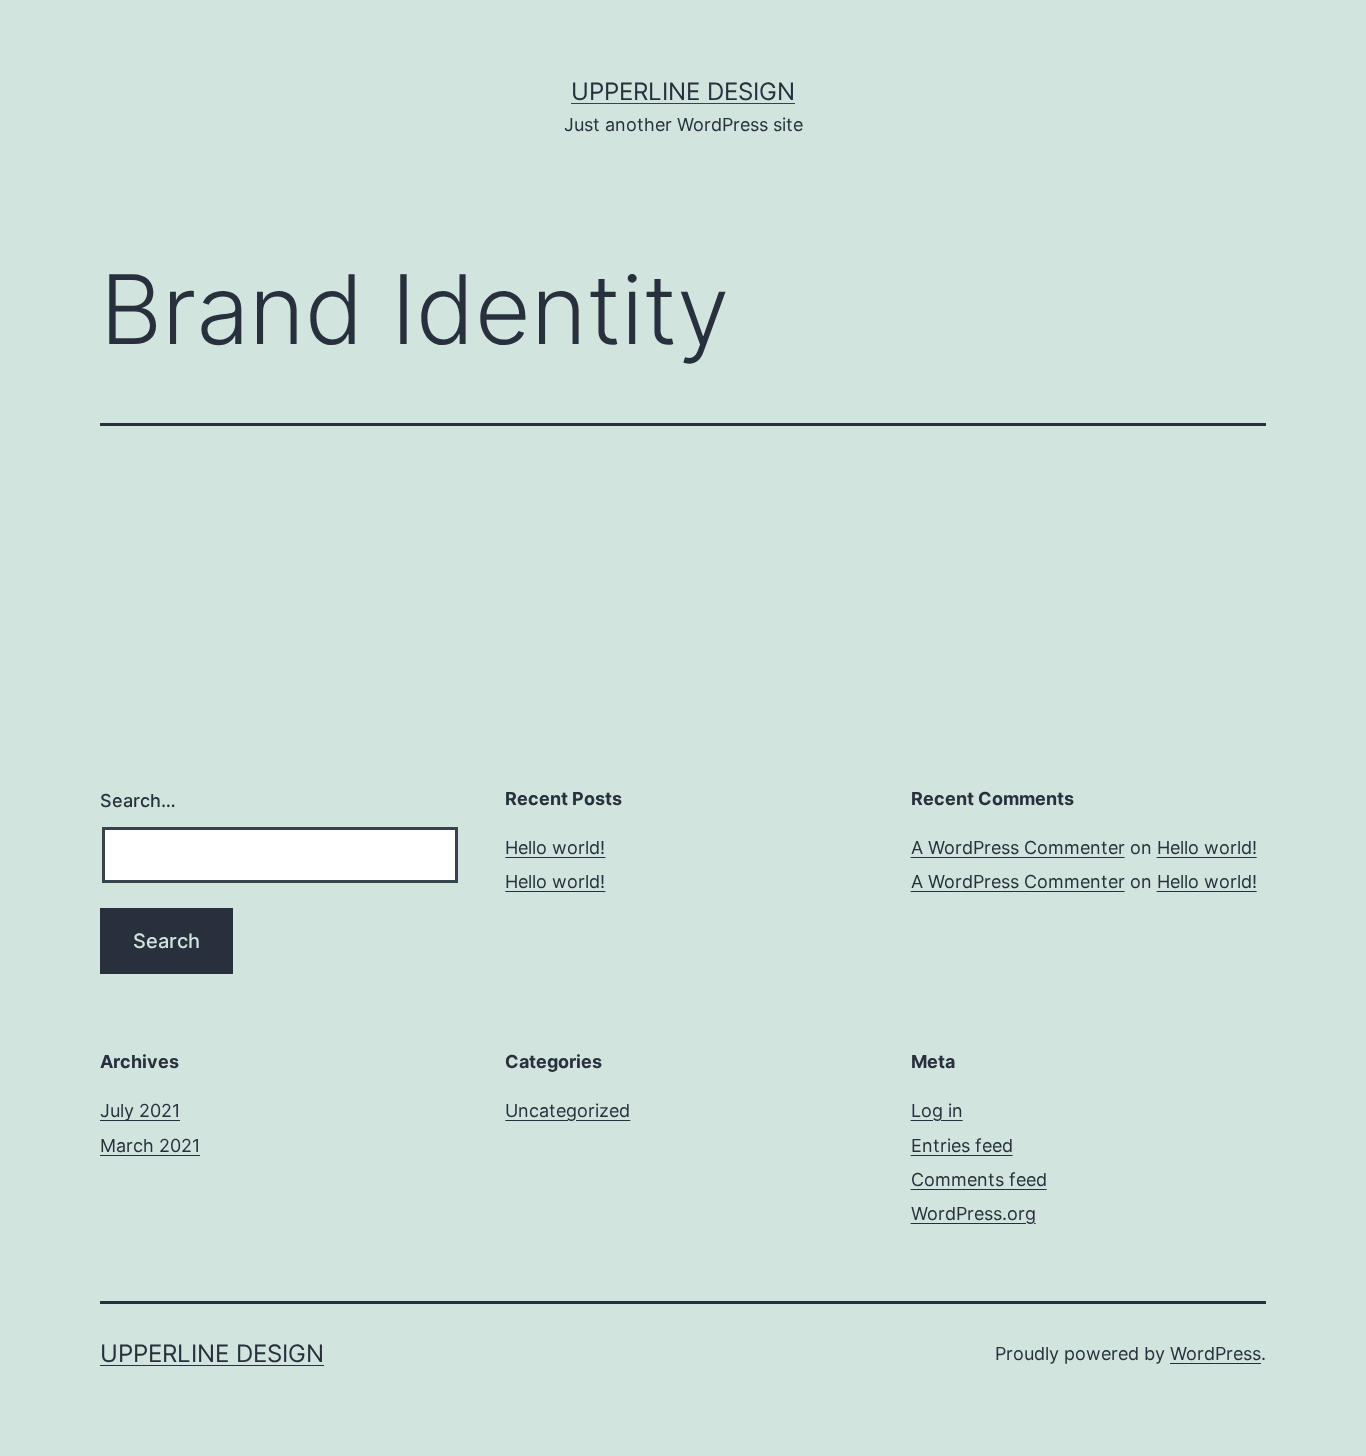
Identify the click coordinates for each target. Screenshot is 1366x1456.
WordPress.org (973, 1213)
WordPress (1215, 1353)
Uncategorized (567, 1110)
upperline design (683, 91)
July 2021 (140, 1110)
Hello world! (555, 847)
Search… (138, 800)
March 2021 (150, 1145)
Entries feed (962, 1145)
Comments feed (979, 1179)
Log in (937, 1110)
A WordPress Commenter (1018, 847)
